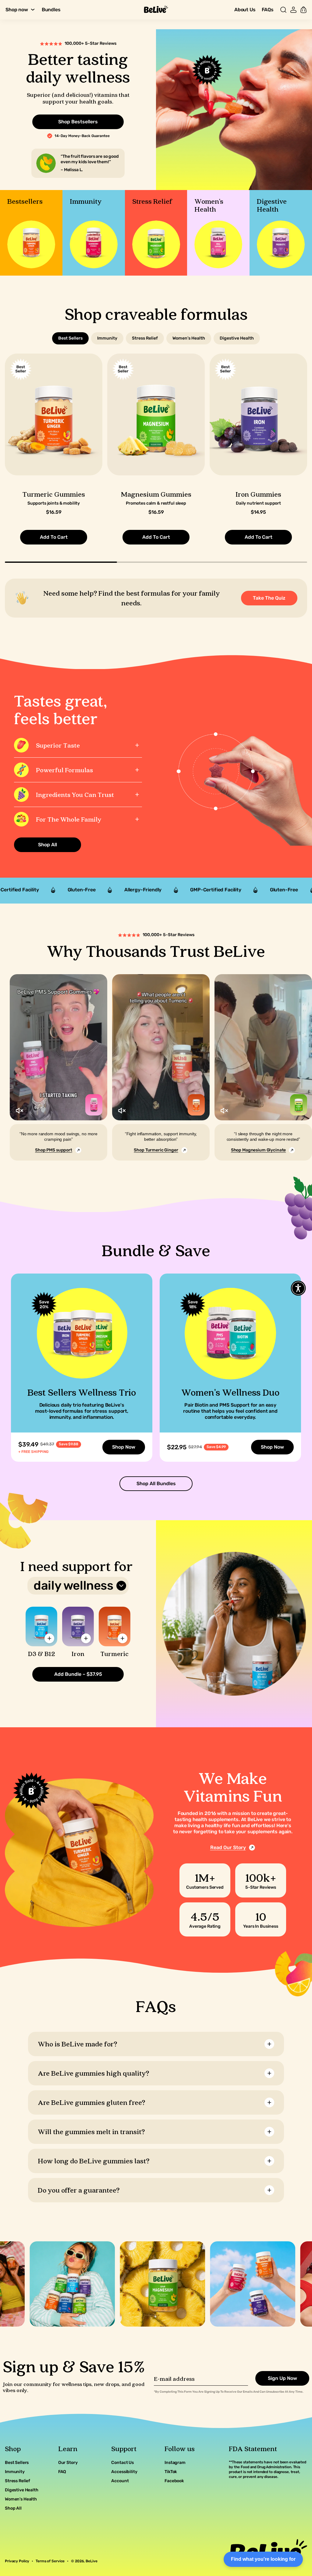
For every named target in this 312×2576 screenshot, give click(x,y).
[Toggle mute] (19, 1111)
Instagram (175, 2463)
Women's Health (21, 2499)
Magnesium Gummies (156, 494)
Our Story (68, 2463)
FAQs (268, 10)
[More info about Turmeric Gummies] (122, 1638)
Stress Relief (18, 2481)
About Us (245, 10)
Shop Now (124, 1447)
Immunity (15, 2472)
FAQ (62, 2472)
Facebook (174, 2481)
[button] (283, 10)
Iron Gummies (258, 494)
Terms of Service (50, 2561)
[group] (31, 233)
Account (120, 2481)
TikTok (171, 2472)
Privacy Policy (17, 2561)
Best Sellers (17, 2463)
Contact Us (122, 2463)
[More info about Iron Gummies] (86, 1638)
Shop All (13, 2508)
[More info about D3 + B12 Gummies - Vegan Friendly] (49, 1638)
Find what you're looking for (263, 2559)
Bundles (51, 10)
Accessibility (124, 2472)
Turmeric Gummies (54, 494)
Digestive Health (22, 2490)
